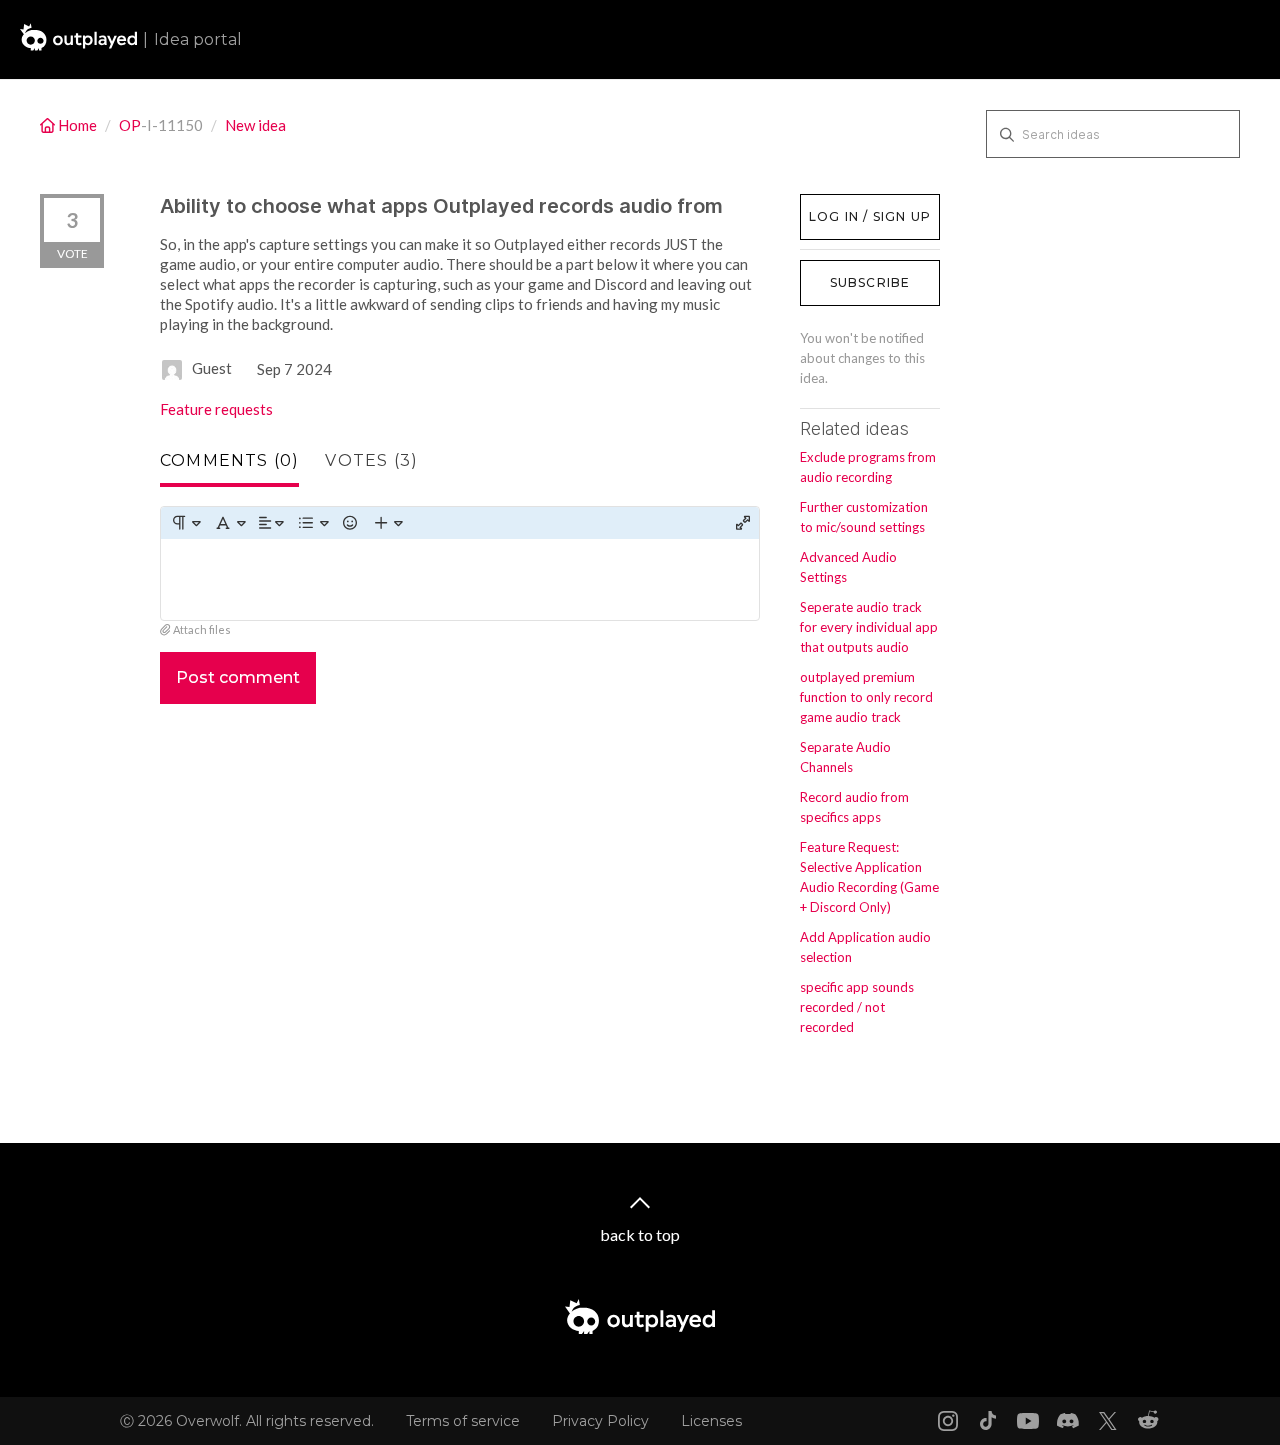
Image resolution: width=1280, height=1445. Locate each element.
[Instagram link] (948, 1421)
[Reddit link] (1148, 1421)
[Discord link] (1068, 1421)
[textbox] (460, 579)
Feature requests (216, 409)
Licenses (711, 1421)
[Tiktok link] (988, 1421)
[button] (185, 523)
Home (77, 125)
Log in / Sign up (850, 204)
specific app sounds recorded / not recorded (857, 1007)
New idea (255, 125)
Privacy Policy (600, 1421)
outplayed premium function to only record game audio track (866, 697)
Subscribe (870, 282)
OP (130, 125)
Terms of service (463, 1421)
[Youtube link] (1028, 1421)
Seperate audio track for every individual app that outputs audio (869, 627)
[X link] (1108, 1421)
